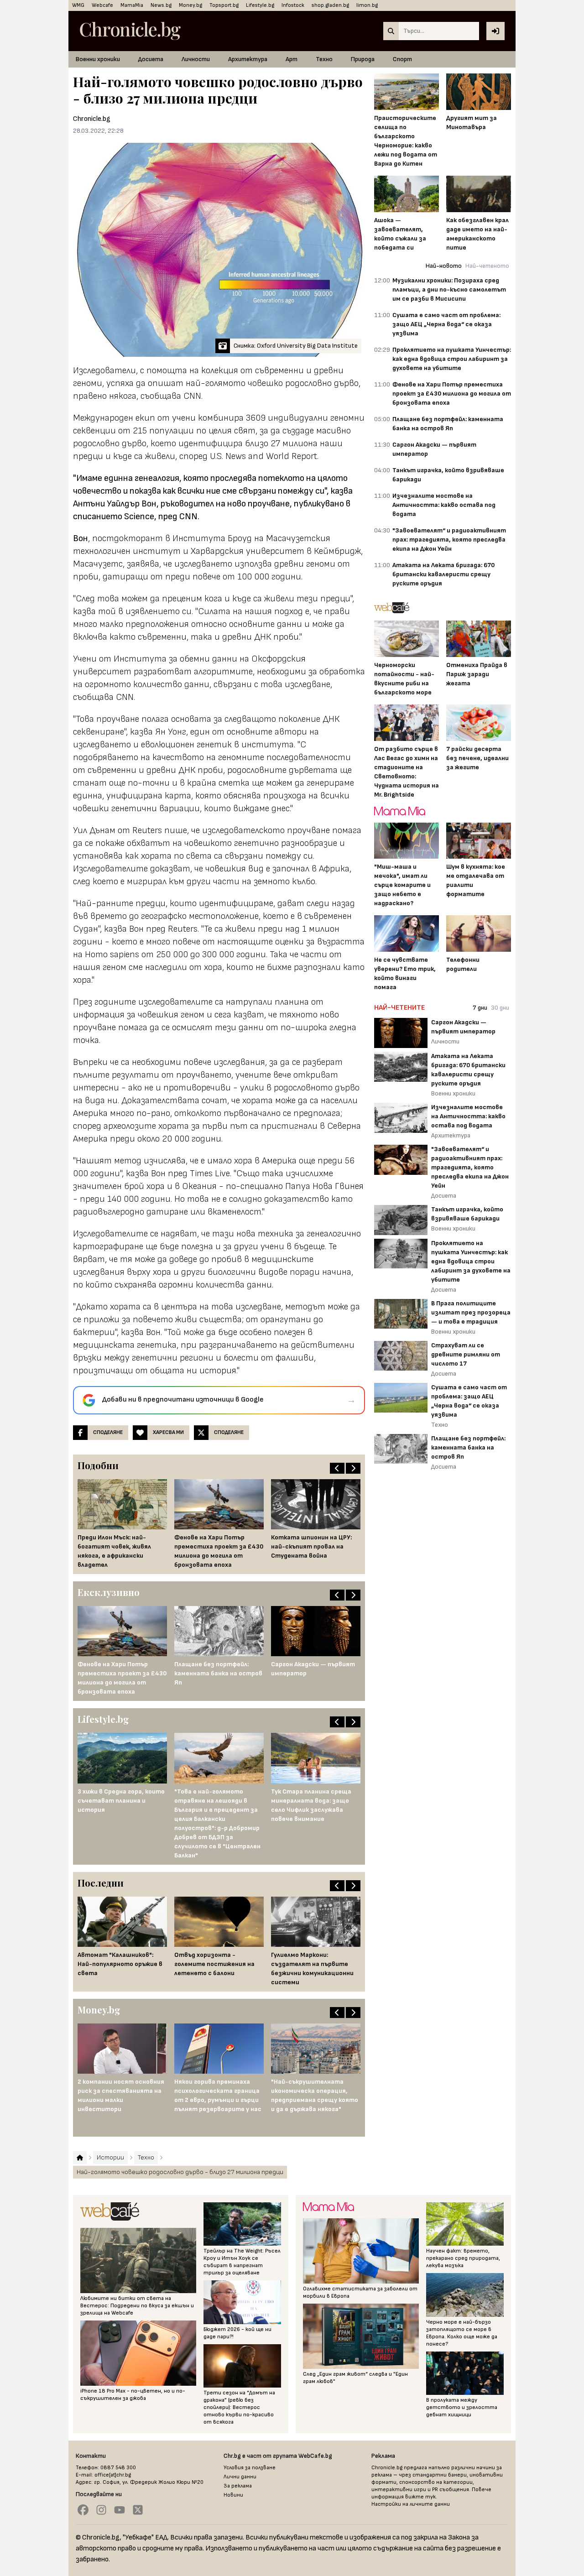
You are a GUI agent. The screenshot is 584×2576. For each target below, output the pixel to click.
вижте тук (420, 2497)
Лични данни (240, 2477)
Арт (292, 59)
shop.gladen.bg (330, 5)
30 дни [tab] (500, 1008)
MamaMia (132, 5)
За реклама (238, 2486)
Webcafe (102, 5)
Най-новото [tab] (444, 266)
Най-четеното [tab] (487, 266)
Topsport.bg (224, 5)
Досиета (151, 59)
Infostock (293, 5)
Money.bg (190, 5)
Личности (196, 59)
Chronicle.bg (92, 119)
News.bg (161, 5)
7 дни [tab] (480, 1008)
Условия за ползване (250, 2468)
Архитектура (248, 59)
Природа (363, 59)
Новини (233, 2495)
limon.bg (367, 5)
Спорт (402, 59)
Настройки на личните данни (411, 2504)
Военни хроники (98, 59)
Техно (324, 59)
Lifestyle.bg (260, 5)
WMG (78, 5)
